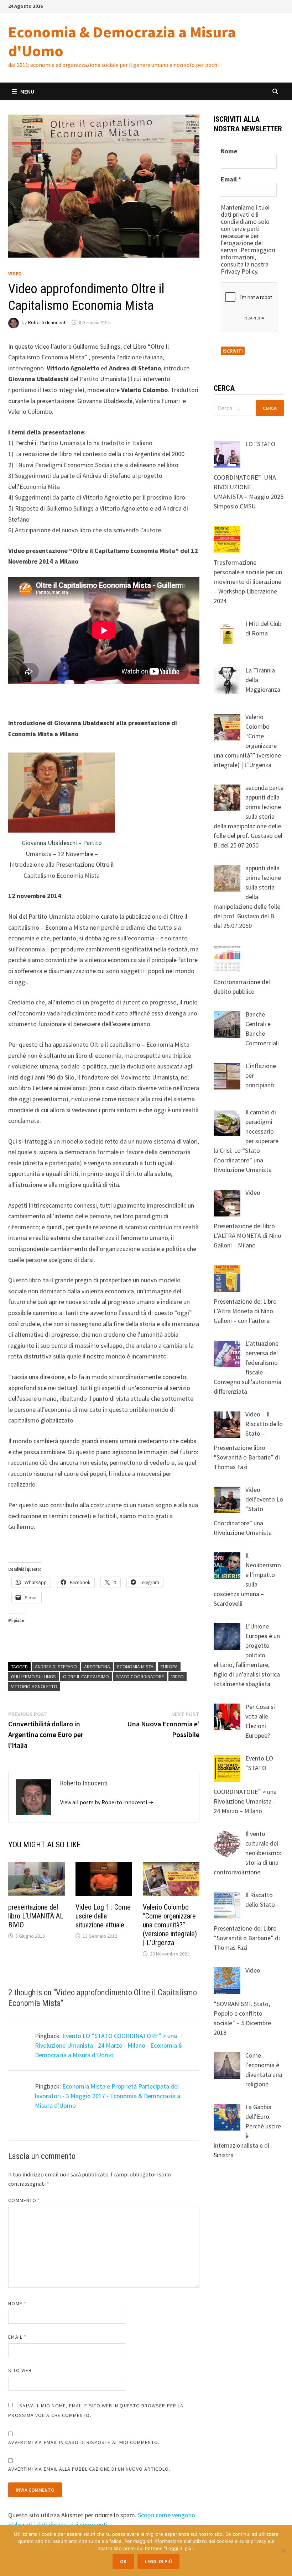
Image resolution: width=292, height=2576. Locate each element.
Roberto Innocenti (47, 322)
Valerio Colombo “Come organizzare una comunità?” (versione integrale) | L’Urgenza (170, 1925)
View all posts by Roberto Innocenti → (107, 1802)
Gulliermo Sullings (33, 1677)
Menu (27, 91)
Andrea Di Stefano (56, 1667)
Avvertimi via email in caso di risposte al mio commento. (84, 2442)
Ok (123, 2561)
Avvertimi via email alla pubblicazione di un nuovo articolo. (89, 2469)
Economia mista (135, 1667)
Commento (24, 2200)
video (178, 1677)
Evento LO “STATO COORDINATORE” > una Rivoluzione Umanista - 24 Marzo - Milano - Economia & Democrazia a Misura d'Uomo (109, 2045)
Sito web (20, 2370)
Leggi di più (158, 2561)
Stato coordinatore (140, 1677)
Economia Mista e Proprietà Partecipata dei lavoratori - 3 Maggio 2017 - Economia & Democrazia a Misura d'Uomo (108, 2096)
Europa (169, 1667)
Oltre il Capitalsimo (86, 1677)
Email (17, 2337)
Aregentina (97, 1667)
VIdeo (15, 274)
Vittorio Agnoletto (34, 1686)
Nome (17, 2303)
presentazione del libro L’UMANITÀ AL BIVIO (36, 1916)
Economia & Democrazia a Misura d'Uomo (122, 41)
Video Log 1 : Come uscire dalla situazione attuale (103, 1916)
